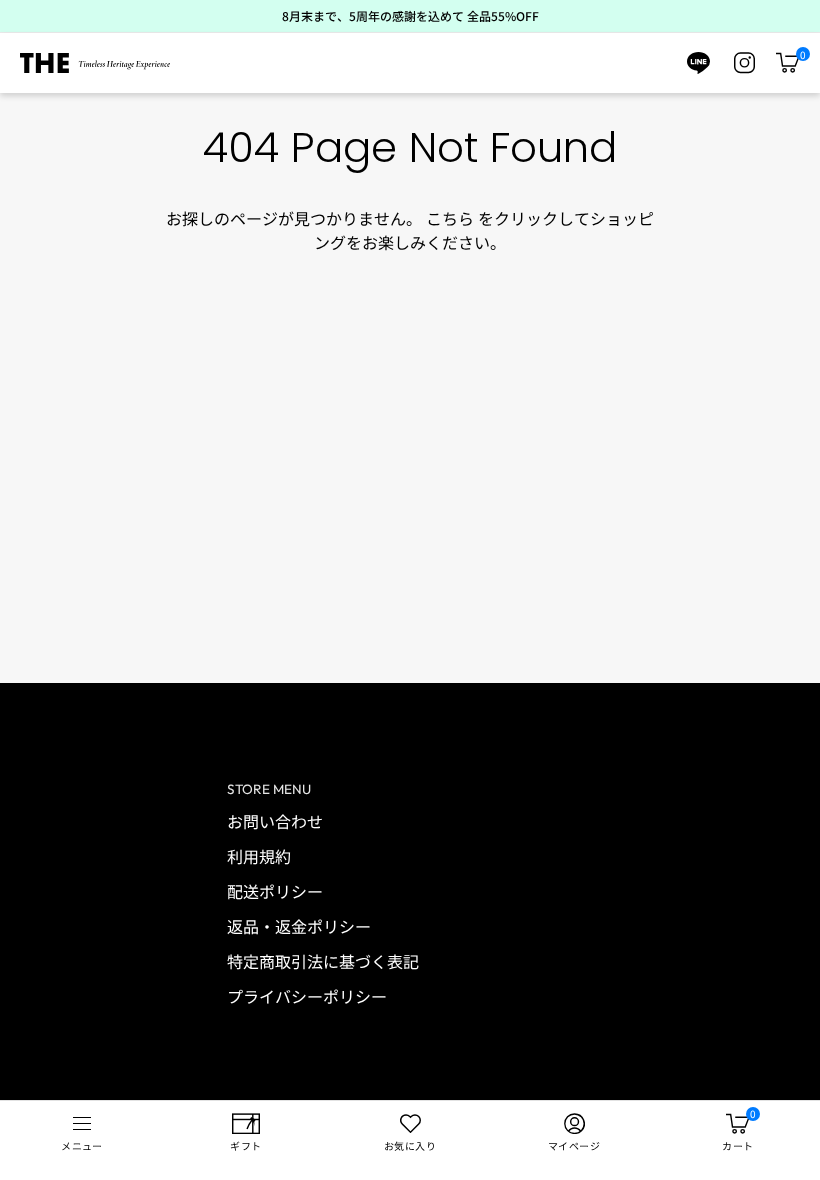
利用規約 (259, 856)
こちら (450, 218)
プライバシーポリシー (307, 996)
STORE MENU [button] (269, 789)
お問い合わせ (275, 821)
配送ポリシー (275, 891)
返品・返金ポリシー (299, 926)
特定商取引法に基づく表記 (323, 961)
